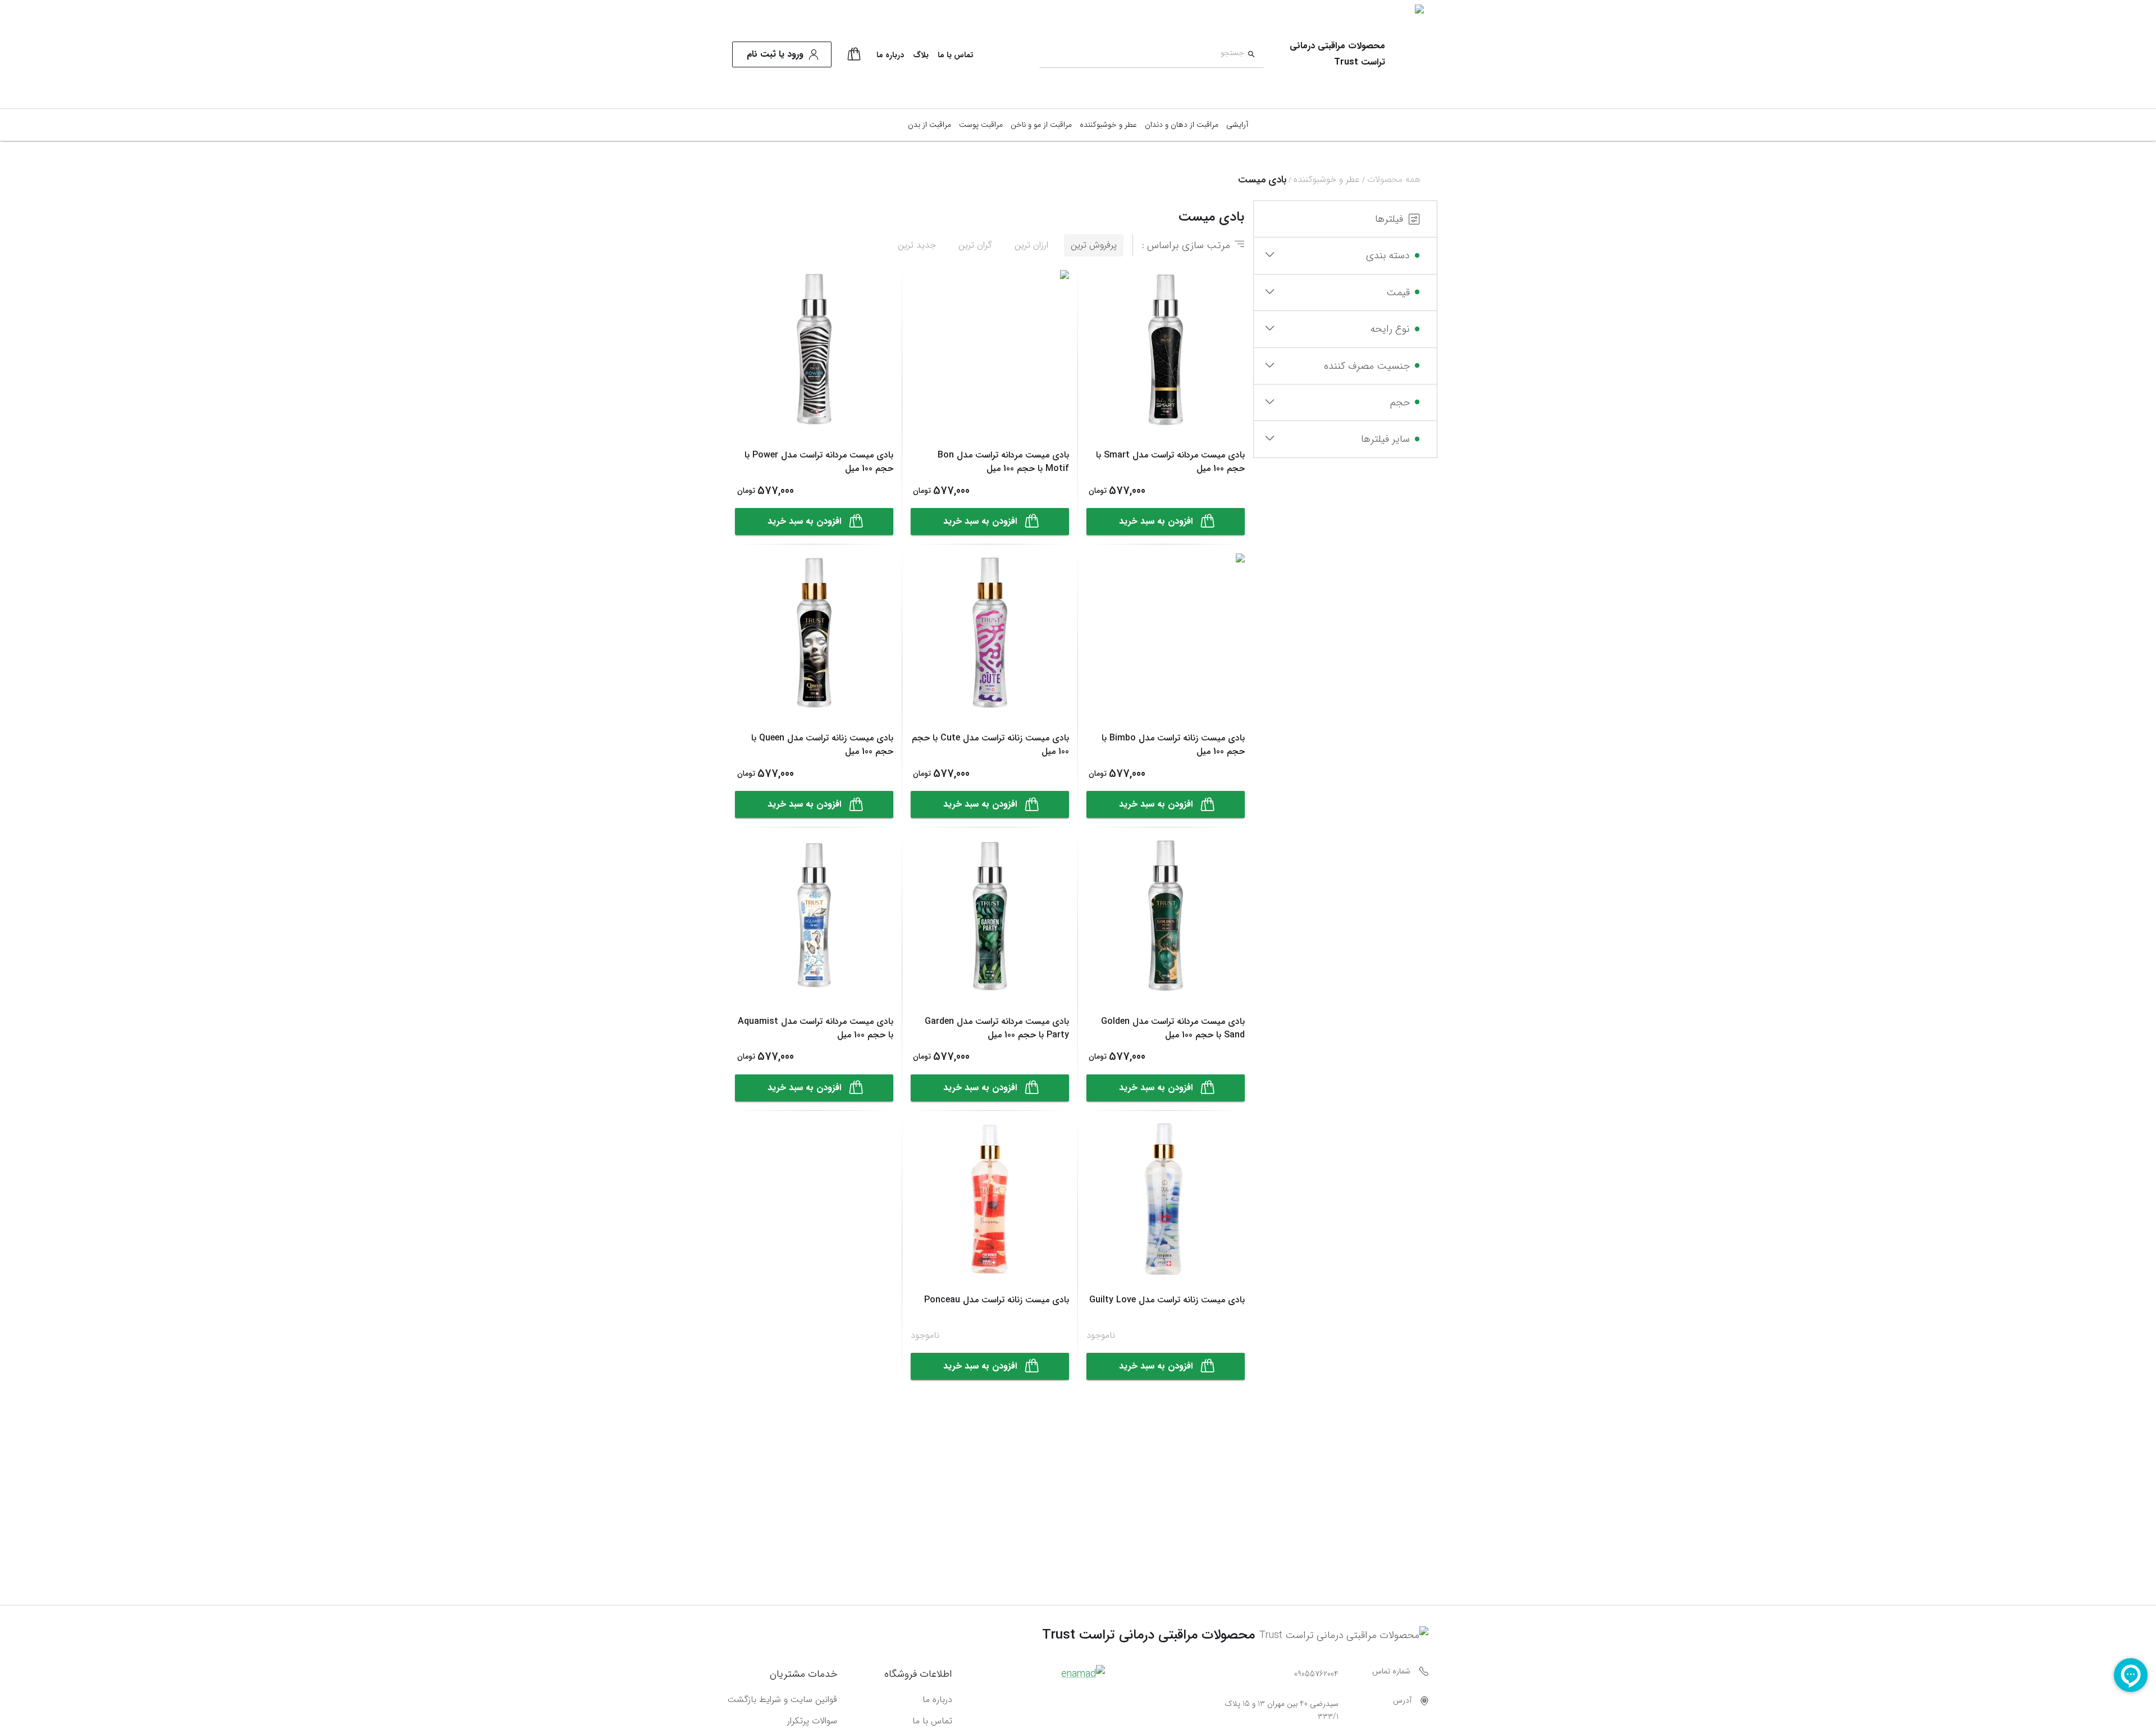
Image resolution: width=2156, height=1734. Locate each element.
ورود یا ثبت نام (775, 54)
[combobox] (1142, 55)
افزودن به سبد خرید (1156, 521)
